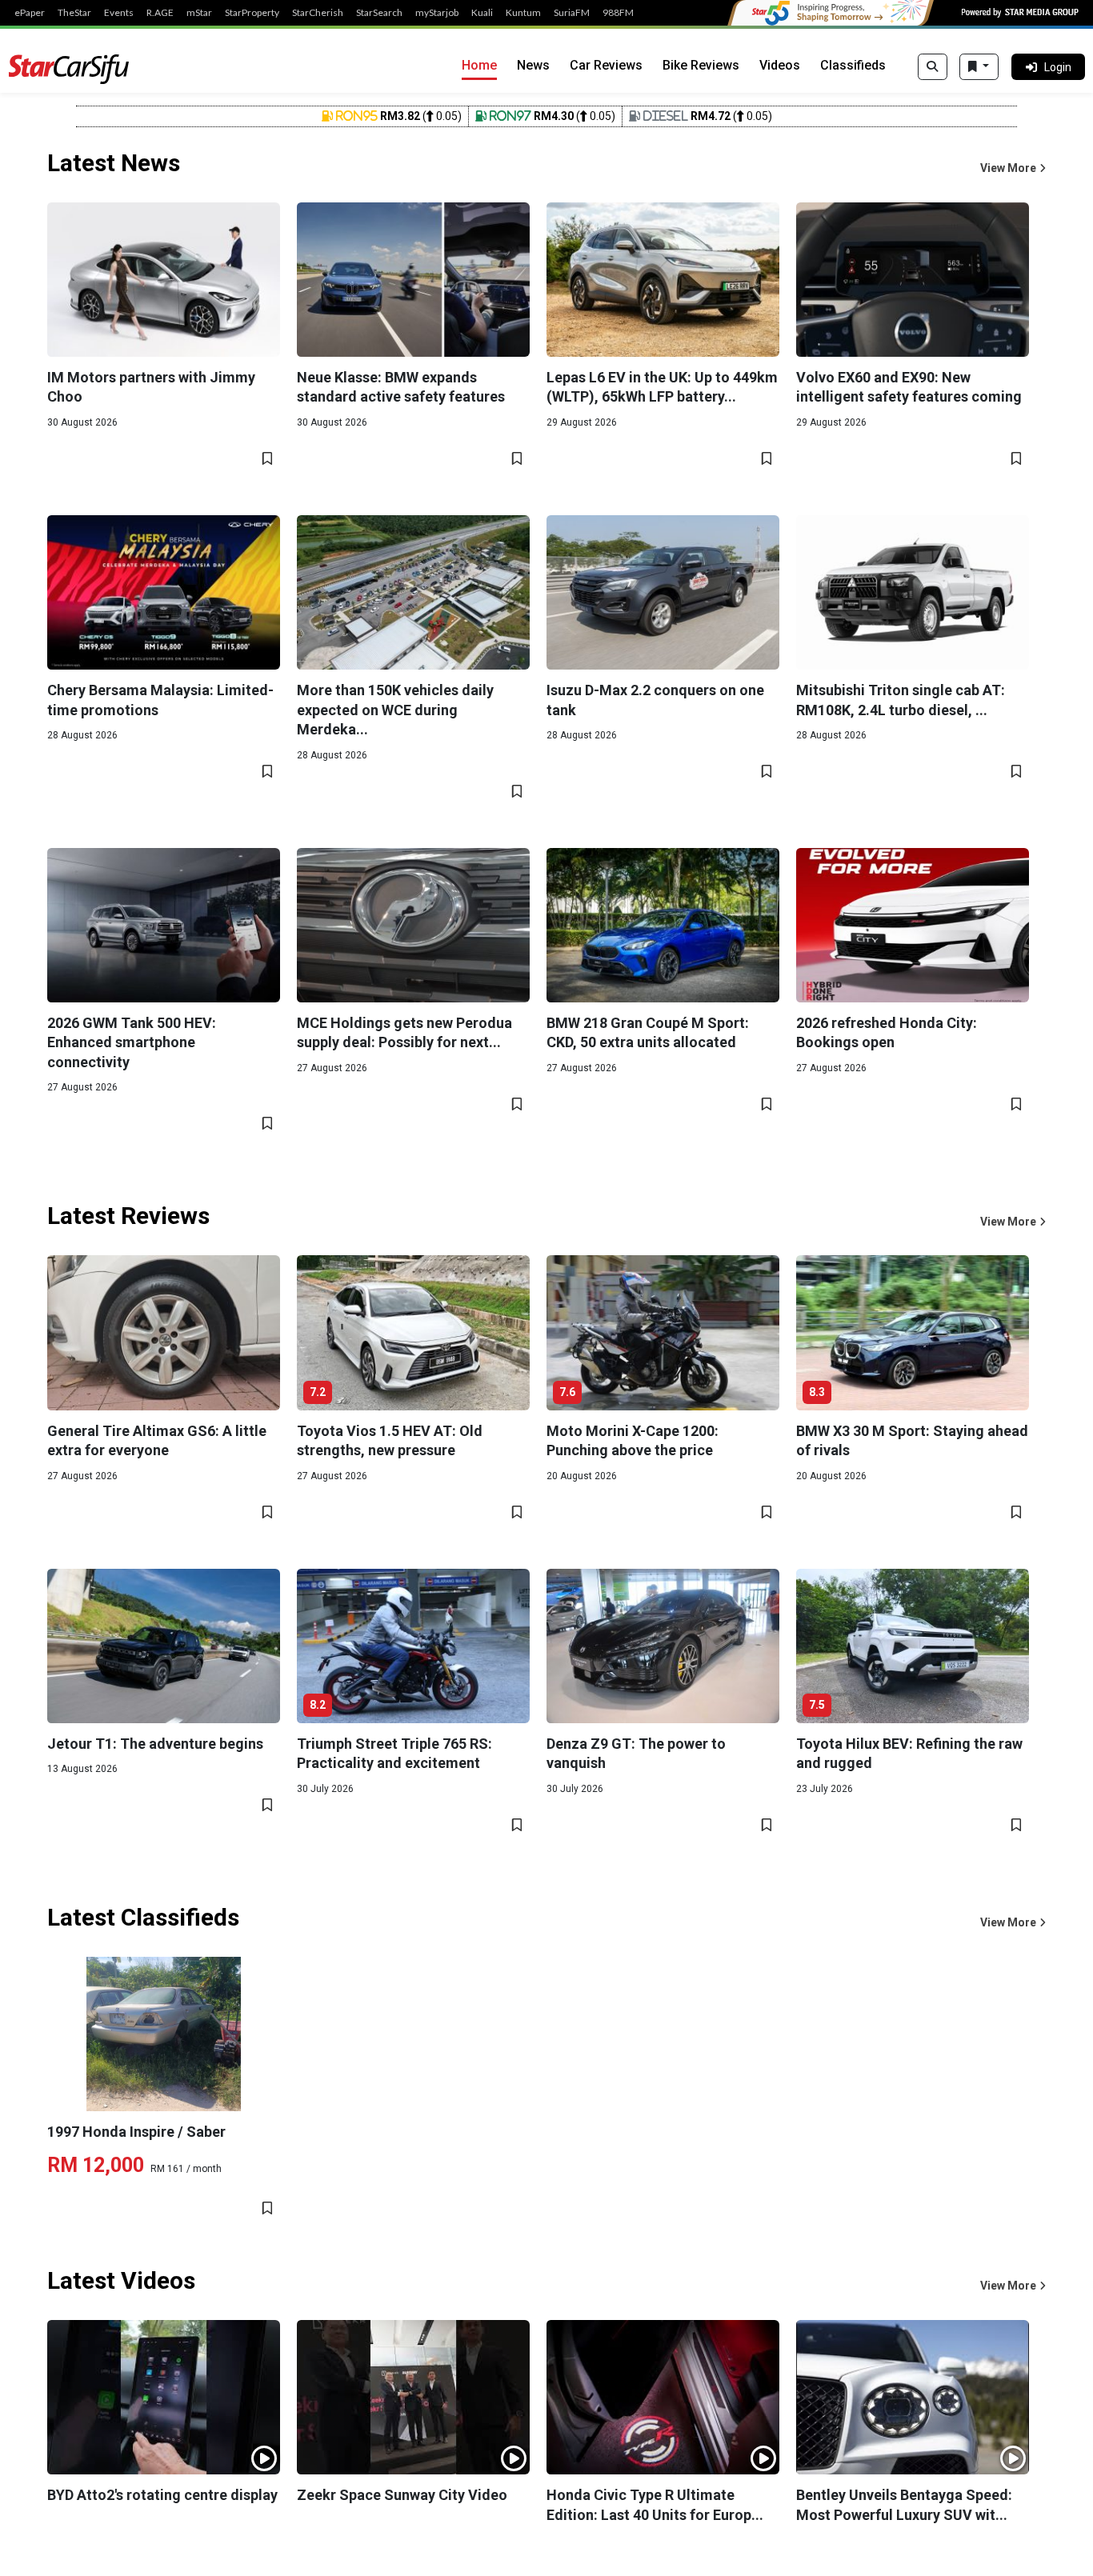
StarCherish (318, 13)
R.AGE (160, 13)
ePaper (30, 13)
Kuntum (523, 13)
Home (479, 65)
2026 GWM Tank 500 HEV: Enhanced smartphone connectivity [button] (132, 1042)
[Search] (933, 67)
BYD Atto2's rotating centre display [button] (162, 2495)
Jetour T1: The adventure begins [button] (155, 1744)
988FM (618, 13)
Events (119, 13)
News (533, 65)
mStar (199, 13)
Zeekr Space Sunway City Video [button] (402, 2495)
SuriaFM (572, 13)
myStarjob (437, 13)
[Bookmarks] (979, 67)
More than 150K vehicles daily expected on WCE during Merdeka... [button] (395, 710)
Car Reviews (606, 65)
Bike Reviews (701, 65)
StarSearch (379, 13)
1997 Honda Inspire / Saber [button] (136, 2132)
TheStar (74, 13)
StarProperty (252, 13)
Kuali (482, 13)
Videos (780, 65)
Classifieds (853, 65)
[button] (1013, 168)
